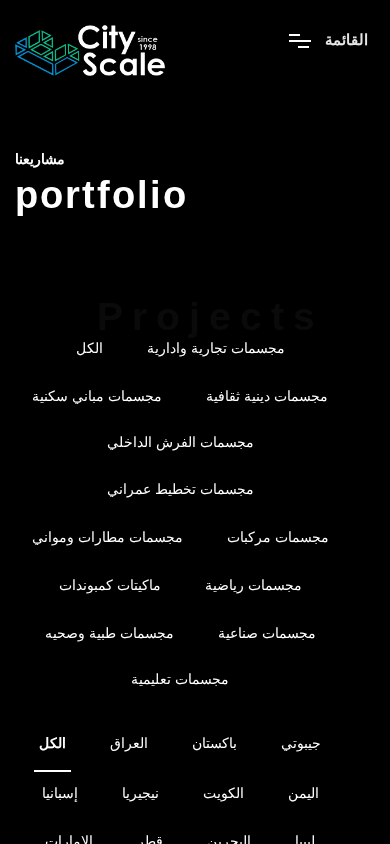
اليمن (303, 793)
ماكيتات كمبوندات (110, 585)
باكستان (214, 743)
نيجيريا (140, 793)
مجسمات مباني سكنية (97, 396)
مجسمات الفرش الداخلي (180, 442)
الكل (89, 348)
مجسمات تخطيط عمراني (180, 489)
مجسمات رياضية (253, 585)
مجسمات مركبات (278, 537)
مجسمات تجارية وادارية (216, 348)
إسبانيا (60, 793)
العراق (129, 743)
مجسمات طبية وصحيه (109, 633)
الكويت (223, 793)
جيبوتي (301, 743)
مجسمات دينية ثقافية (267, 396)
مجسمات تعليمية (180, 679)
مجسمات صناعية (267, 633)
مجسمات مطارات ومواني (107, 537)
